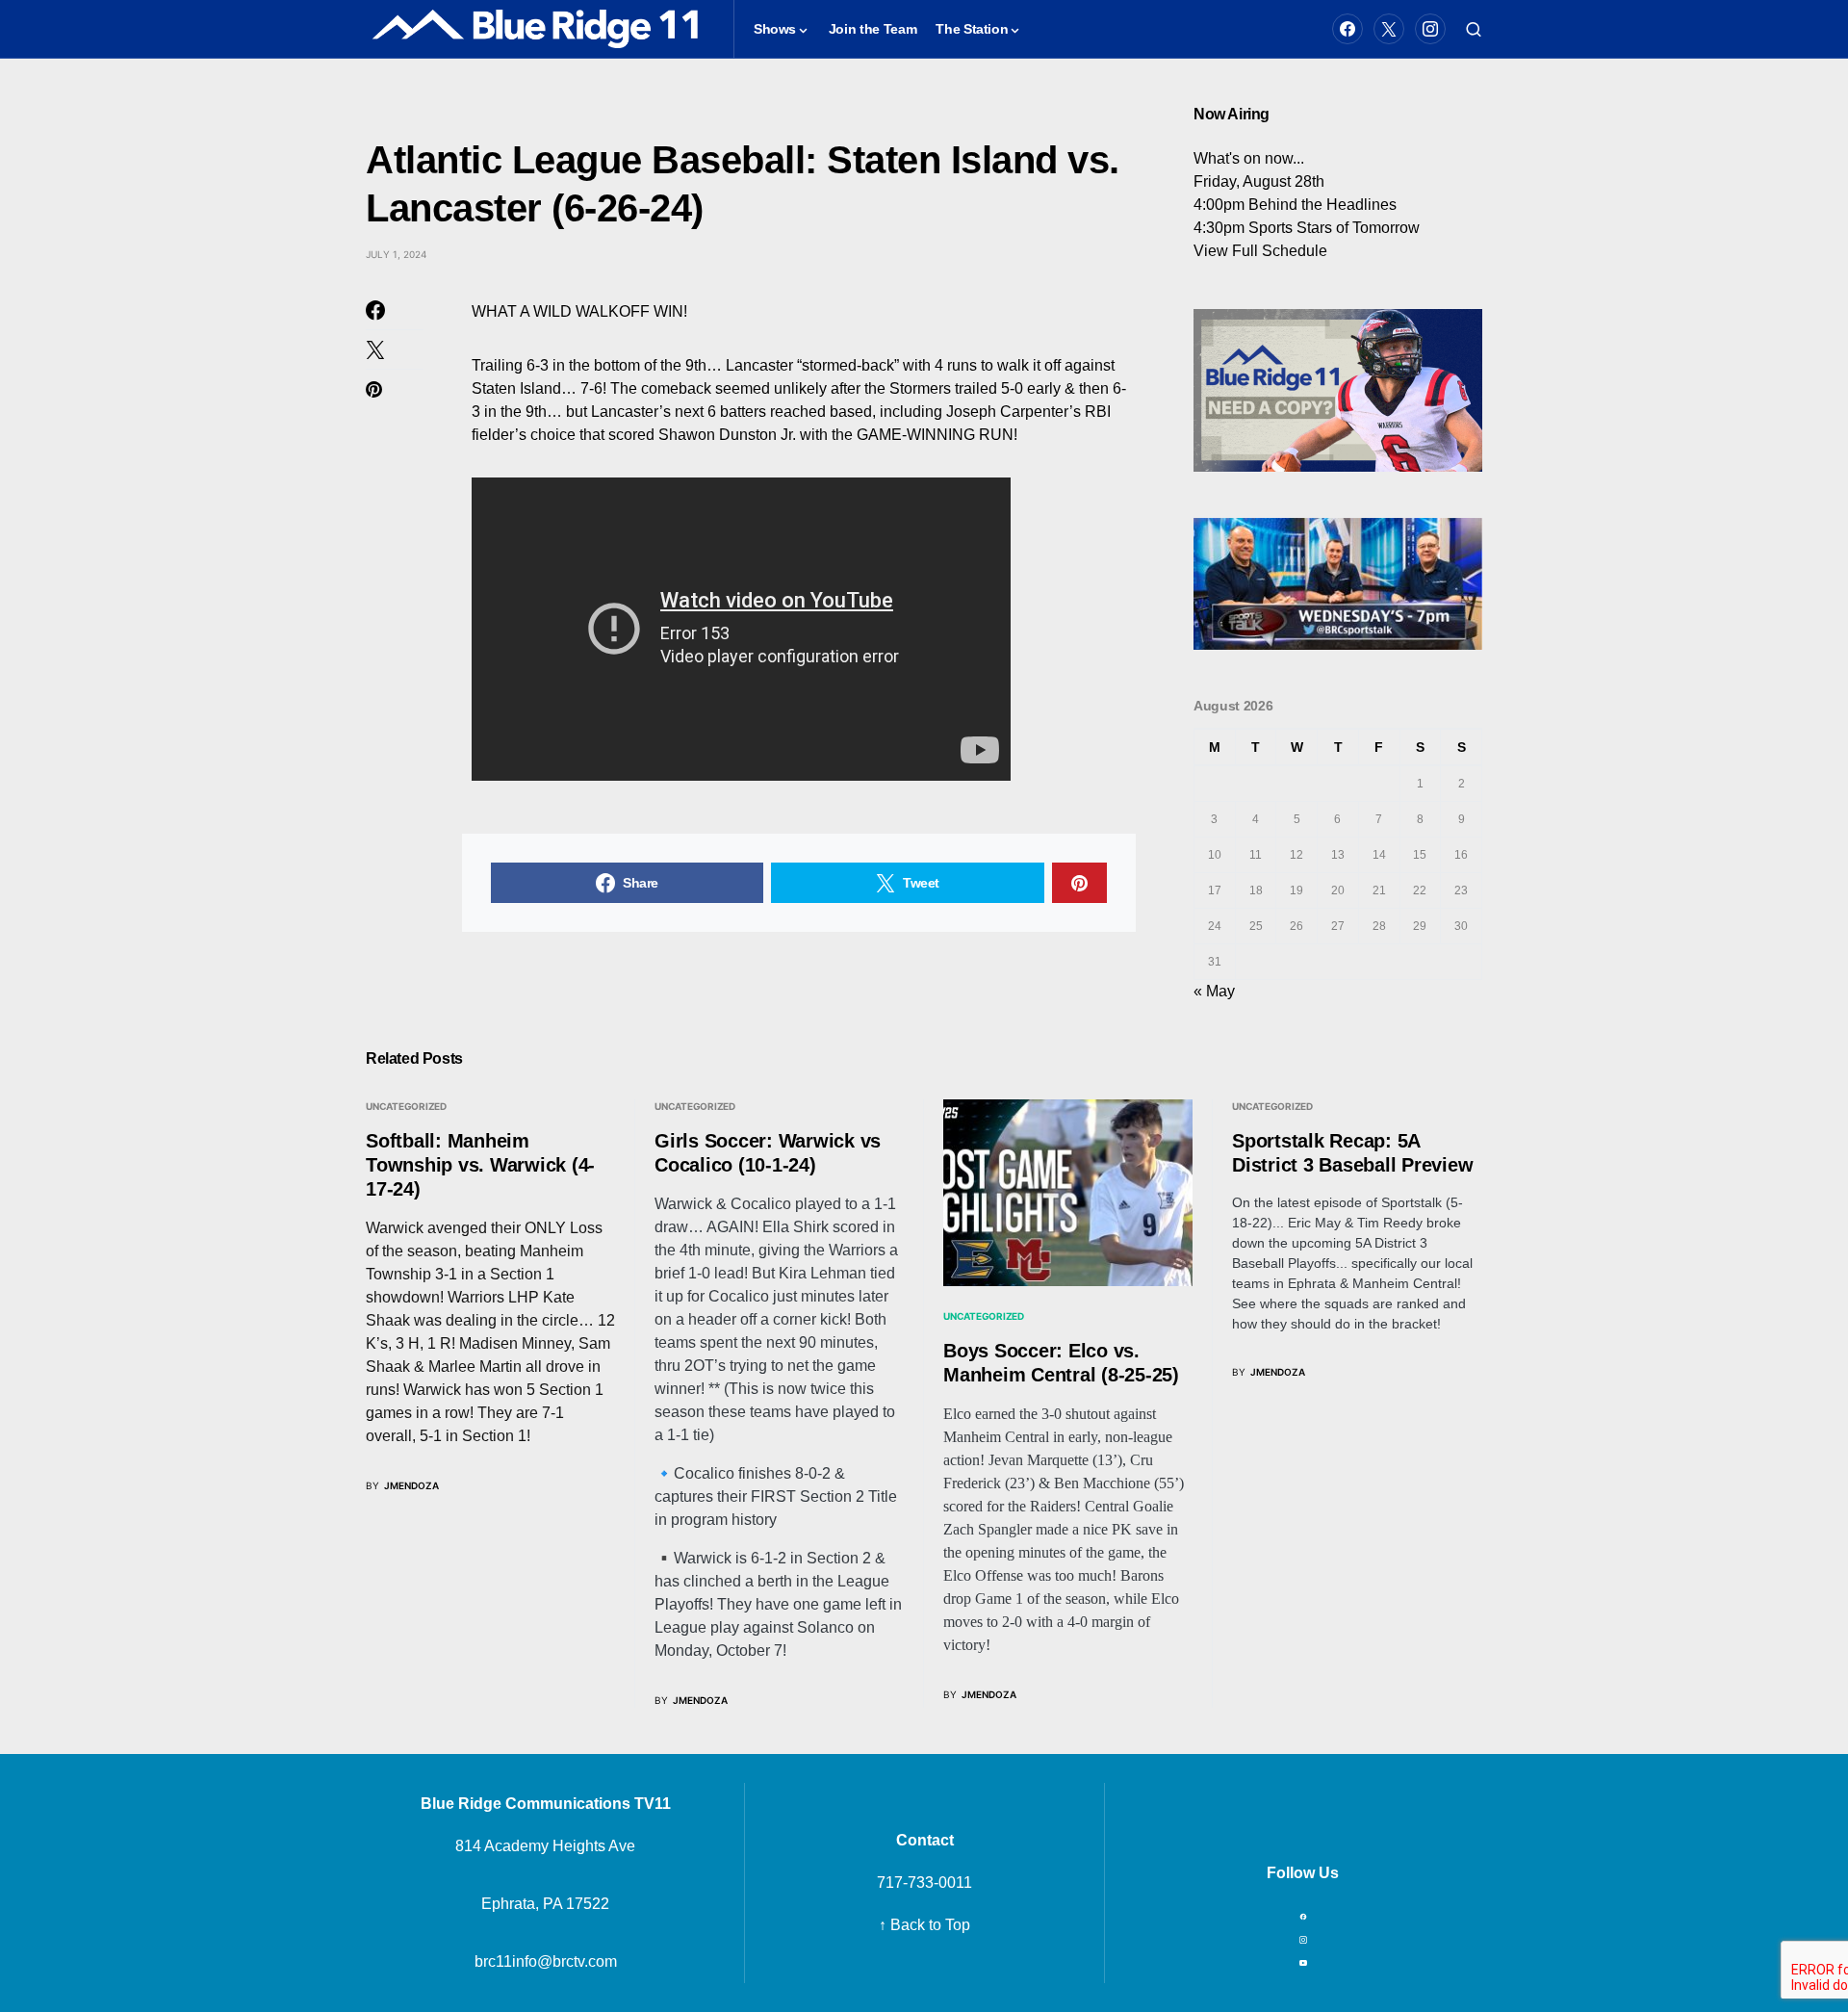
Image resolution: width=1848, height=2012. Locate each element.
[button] (1474, 29)
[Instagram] (1430, 29)
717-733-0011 (924, 1883)
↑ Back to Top (924, 1925)
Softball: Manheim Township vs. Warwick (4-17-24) (480, 1165)
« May (1214, 991)
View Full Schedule (1260, 251)
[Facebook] (1347, 29)
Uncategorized (984, 1316)
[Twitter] (1389, 29)
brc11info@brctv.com (546, 1961)
